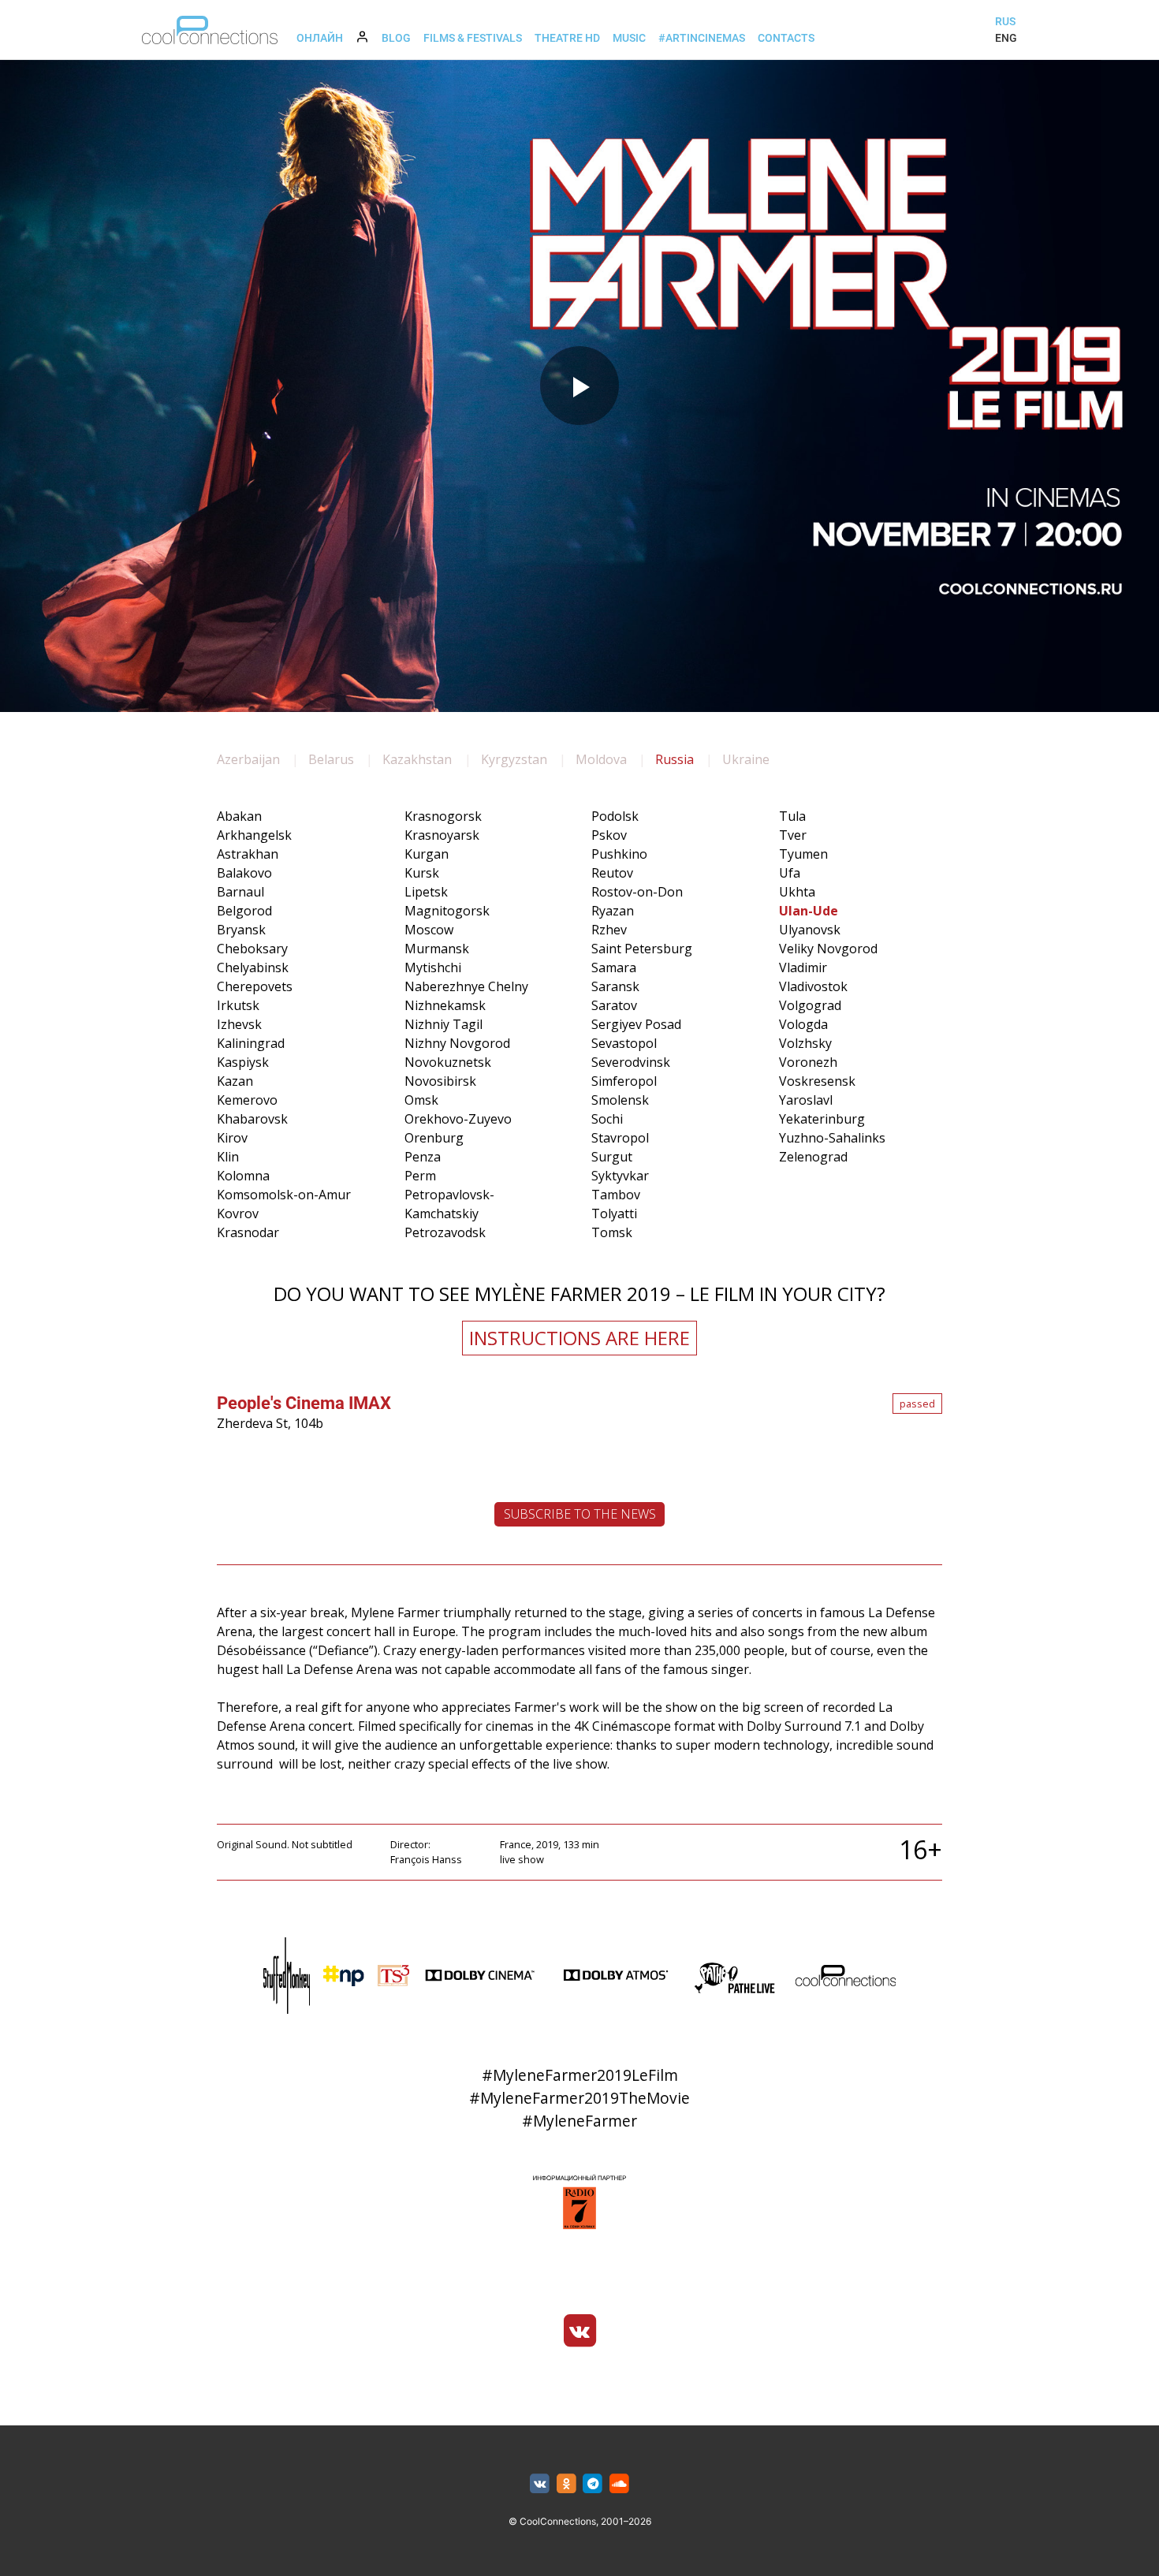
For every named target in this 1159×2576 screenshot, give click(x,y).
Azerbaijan (248, 759)
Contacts (786, 38)
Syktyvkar (620, 1176)
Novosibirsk (440, 1081)
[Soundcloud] (619, 2484)
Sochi (607, 1119)
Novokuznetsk (448, 1062)
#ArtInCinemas (702, 38)
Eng (1006, 38)
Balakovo (244, 873)
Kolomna (243, 1176)
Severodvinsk (631, 1062)
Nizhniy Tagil (443, 1024)
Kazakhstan (417, 759)
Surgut (612, 1157)
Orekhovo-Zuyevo (458, 1119)
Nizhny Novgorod (457, 1043)
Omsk (421, 1100)
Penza (423, 1157)
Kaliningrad (251, 1043)
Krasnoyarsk (442, 835)
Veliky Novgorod (828, 949)
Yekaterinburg (822, 1119)
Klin (228, 1157)
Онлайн (320, 38)
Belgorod (244, 911)
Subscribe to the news (580, 1514)
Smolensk (620, 1100)
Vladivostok (813, 986)
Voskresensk (817, 1081)
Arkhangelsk (254, 835)
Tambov (616, 1195)
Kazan (235, 1081)
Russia (675, 759)
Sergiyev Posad (636, 1024)
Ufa (790, 873)
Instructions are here (579, 1338)
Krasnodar (248, 1232)
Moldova (601, 759)
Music (629, 38)
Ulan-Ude (809, 911)
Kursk (422, 873)
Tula (792, 816)
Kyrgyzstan (514, 759)
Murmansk (437, 949)
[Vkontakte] (579, 2331)
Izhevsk (239, 1024)
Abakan (239, 816)
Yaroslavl (806, 1100)
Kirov (232, 1138)
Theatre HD (567, 38)
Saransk (615, 986)
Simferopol (624, 1081)
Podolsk (615, 816)
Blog (396, 38)
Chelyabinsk (253, 967)
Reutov (612, 873)
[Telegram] (593, 2484)
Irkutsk (238, 1005)
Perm (420, 1176)
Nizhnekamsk (445, 1005)
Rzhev (609, 930)
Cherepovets (255, 986)
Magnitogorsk (447, 911)
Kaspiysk (243, 1062)
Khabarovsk (252, 1119)
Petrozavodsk (445, 1232)
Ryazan (613, 911)
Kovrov (238, 1213)
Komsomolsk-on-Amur (284, 1195)
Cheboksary (252, 949)
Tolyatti (614, 1213)
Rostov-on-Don (637, 892)
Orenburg (434, 1138)
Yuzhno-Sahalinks (832, 1138)
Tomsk (612, 1232)
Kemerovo (247, 1100)
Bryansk (241, 930)
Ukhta (797, 892)
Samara (614, 967)
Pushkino (619, 854)
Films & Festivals (473, 38)
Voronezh (808, 1062)
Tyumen (803, 854)
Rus (1005, 21)
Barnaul (240, 892)
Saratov (614, 1005)
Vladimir (803, 967)
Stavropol (620, 1138)
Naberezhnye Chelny (466, 986)
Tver (793, 835)
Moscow (429, 930)
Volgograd (810, 1005)
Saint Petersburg (642, 949)
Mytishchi (433, 967)
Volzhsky (805, 1043)
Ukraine (746, 759)
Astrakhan (248, 854)
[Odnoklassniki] (566, 2484)
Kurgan (427, 854)
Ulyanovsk (810, 930)
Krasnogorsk (443, 816)
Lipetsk (426, 892)
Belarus (331, 759)
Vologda (803, 1024)
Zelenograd (813, 1157)
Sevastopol (624, 1043)
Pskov (609, 835)
